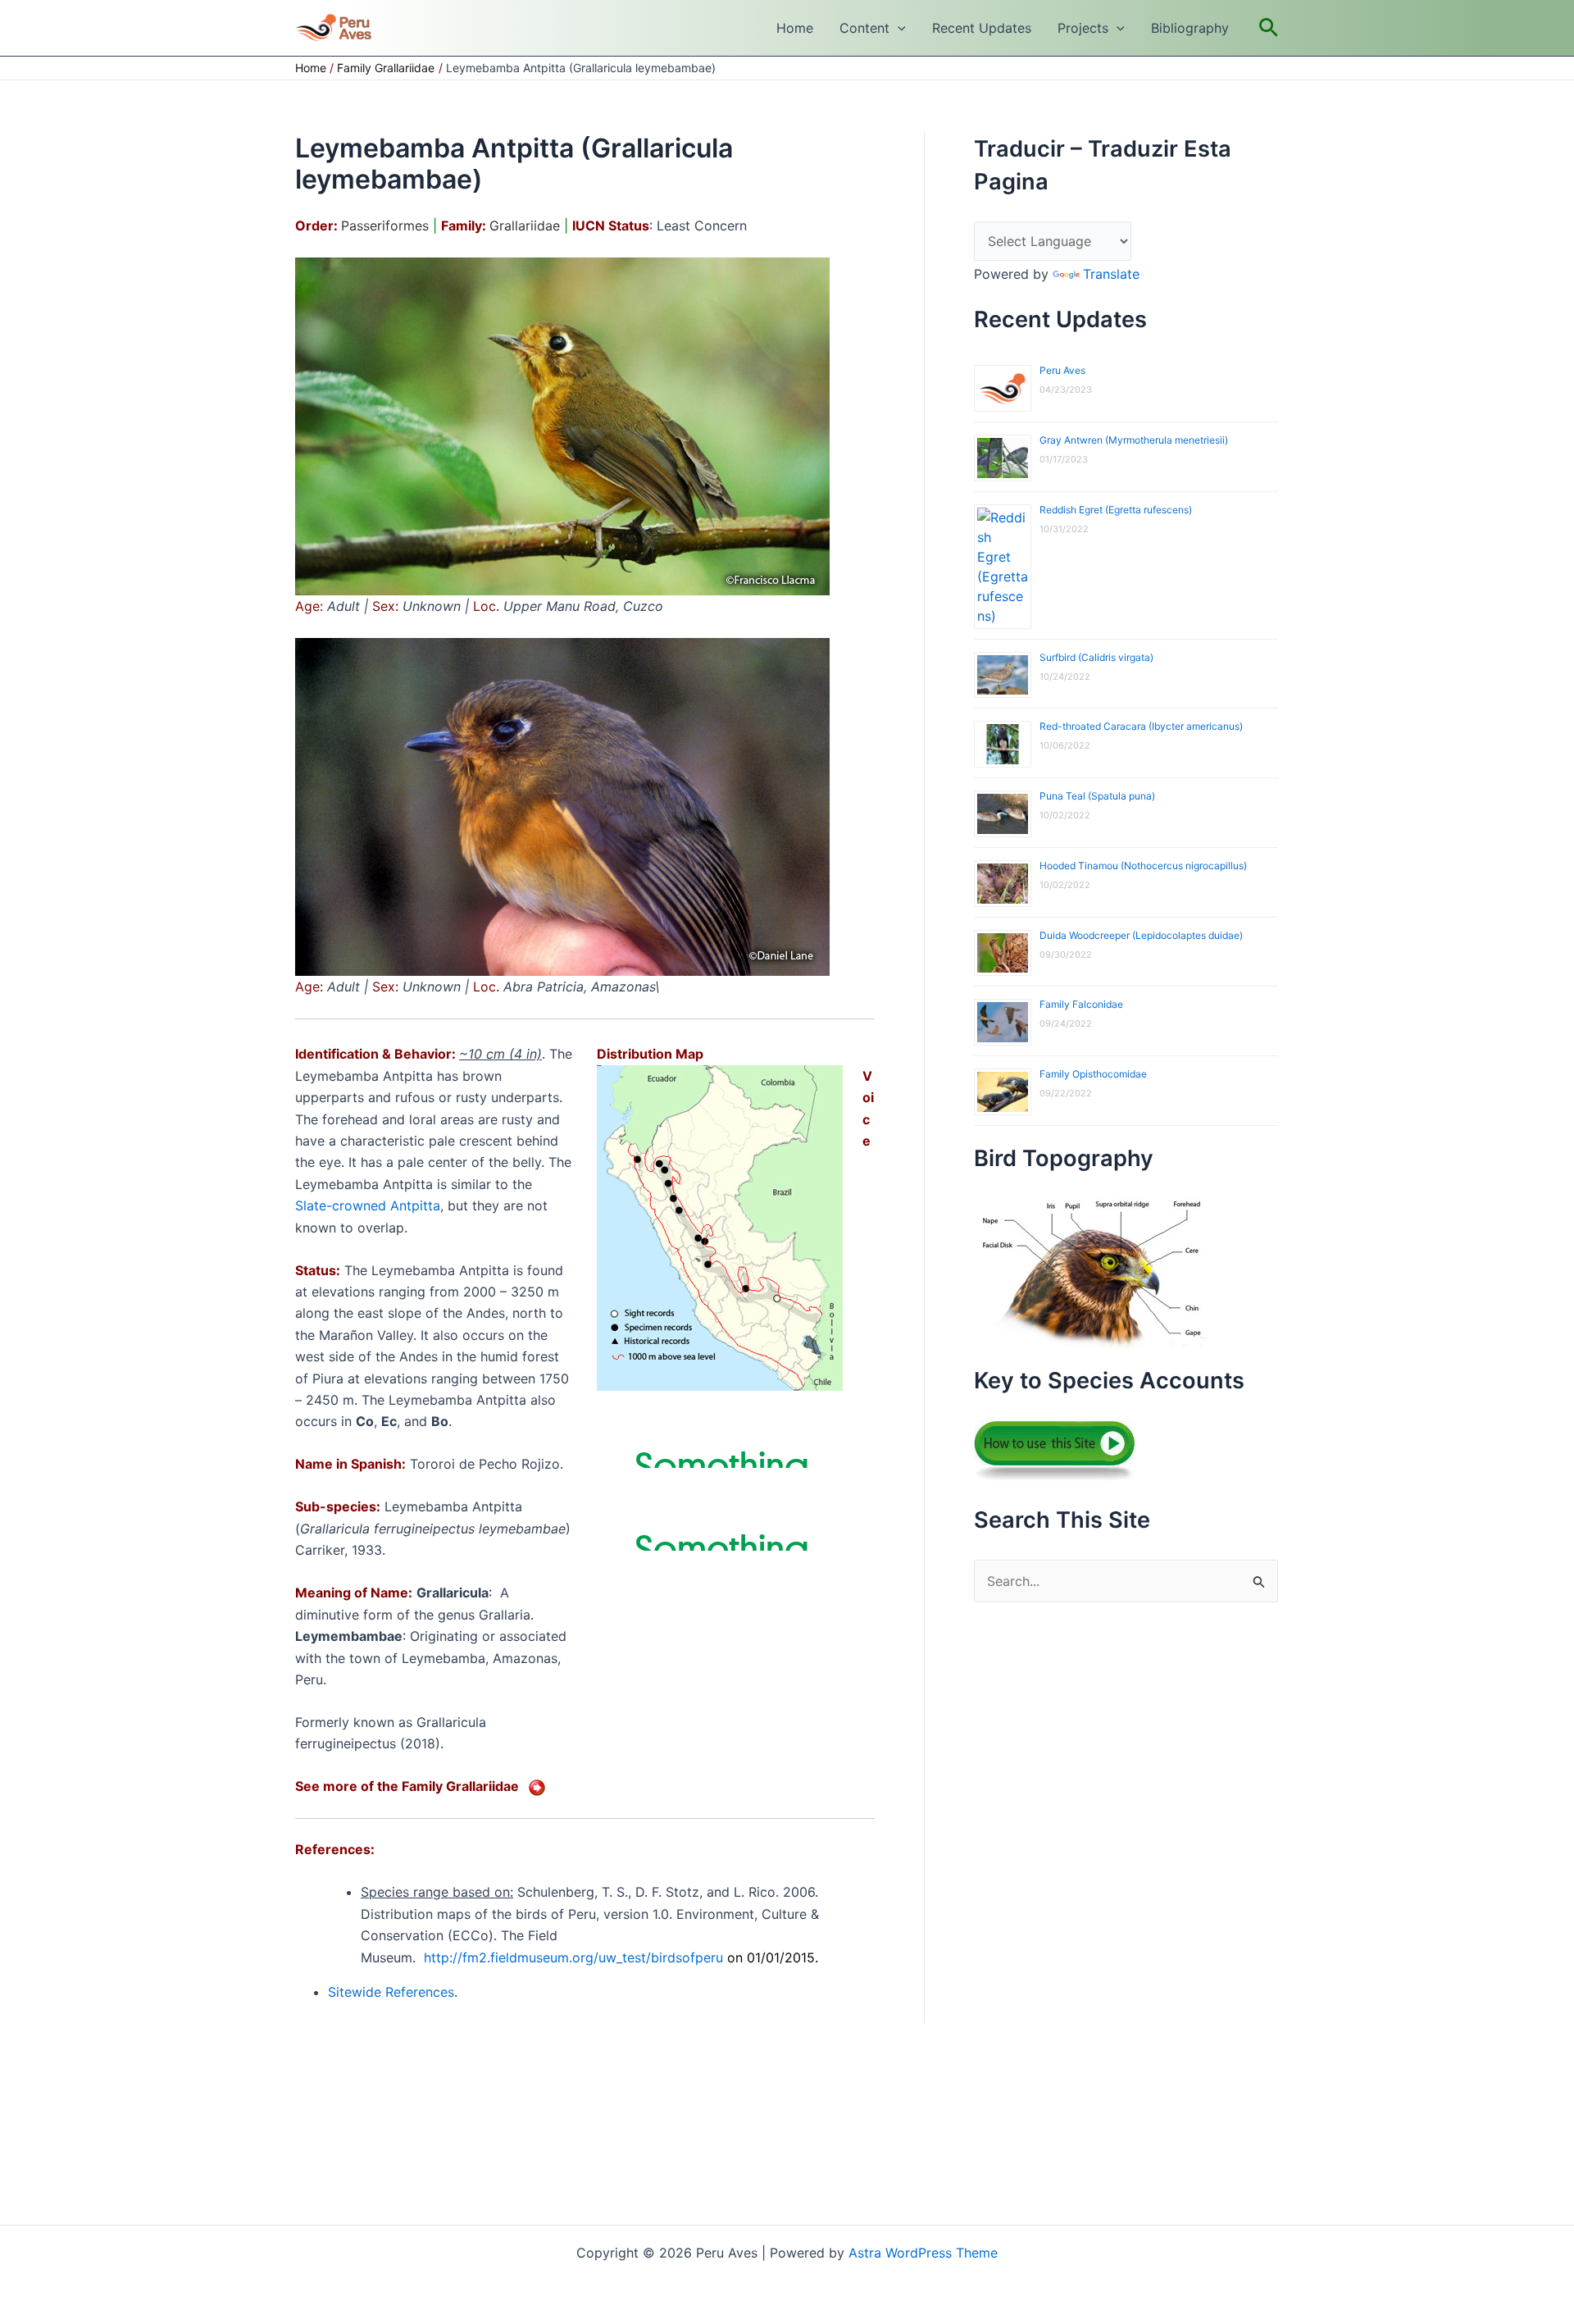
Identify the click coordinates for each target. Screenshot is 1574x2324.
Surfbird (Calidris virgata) (1096, 657)
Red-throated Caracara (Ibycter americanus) (1141, 726)
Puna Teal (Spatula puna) (1097, 796)
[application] (898, 28)
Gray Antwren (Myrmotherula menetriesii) (1134, 440)
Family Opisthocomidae (1093, 1074)
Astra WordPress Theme (923, 2253)
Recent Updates (982, 28)
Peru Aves (1062, 370)
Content (864, 28)
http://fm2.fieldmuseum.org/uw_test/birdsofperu (573, 1957)
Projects (1083, 28)
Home (795, 28)
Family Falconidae (1081, 1004)
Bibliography (1190, 28)
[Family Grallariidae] (537, 1786)
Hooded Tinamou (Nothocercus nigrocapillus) (1143, 866)
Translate (1111, 274)
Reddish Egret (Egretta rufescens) (1116, 510)
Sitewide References (391, 1992)
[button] (1269, 28)
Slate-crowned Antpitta (368, 1205)
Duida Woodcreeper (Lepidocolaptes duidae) (1141, 935)
